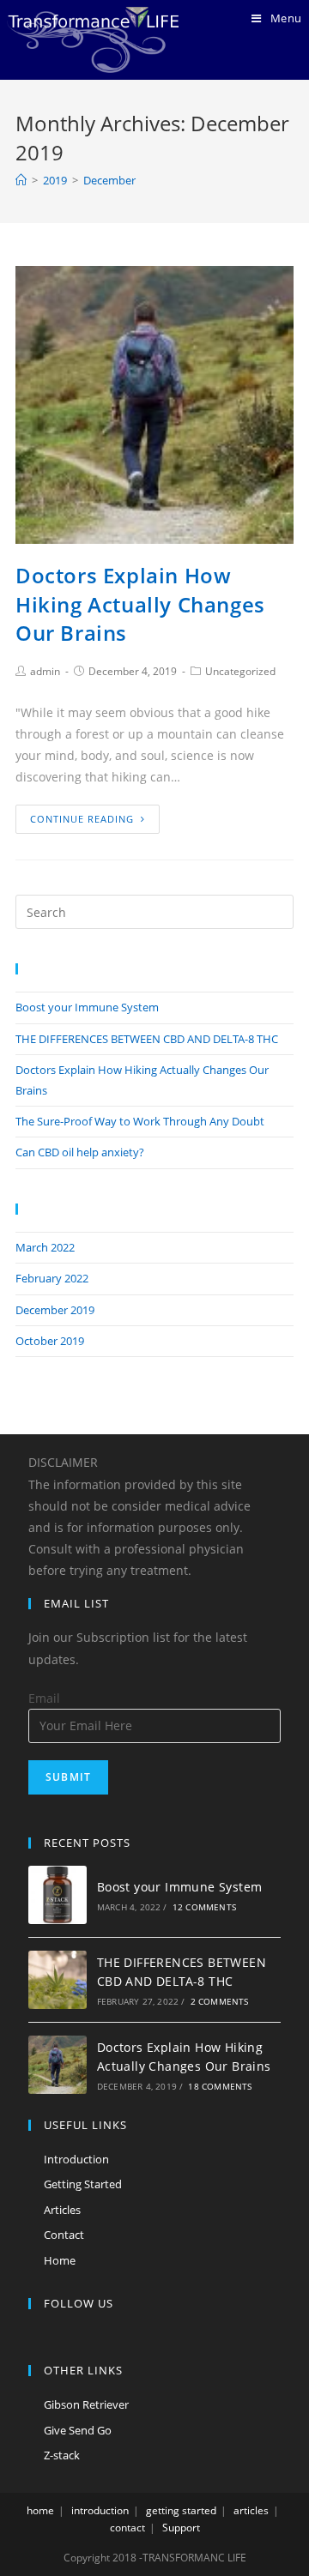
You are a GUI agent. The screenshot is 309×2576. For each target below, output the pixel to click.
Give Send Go (78, 2430)
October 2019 (50, 1341)
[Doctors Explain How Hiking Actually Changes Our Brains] (58, 2065)
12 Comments (204, 1907)
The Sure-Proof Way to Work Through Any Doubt (140, 1121)
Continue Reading (82, 819)
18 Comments (220, 2086)
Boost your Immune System (87, 1007)
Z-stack (62, 2455)
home (40, 2510)
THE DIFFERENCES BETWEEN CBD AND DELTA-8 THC (147, 1039)
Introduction (76, 2159)
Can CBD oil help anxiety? (80, 1152)
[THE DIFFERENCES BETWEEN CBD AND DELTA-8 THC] (58, 1980)
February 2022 (52, 1278)
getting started (181, 2510)
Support (181, 2528)
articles (251, 2510)
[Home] (21, 180)
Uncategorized (240, 671)
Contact (64, 2235)
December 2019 (55, 1310)
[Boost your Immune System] (58, 1895)
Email (44, 1698)
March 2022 (45, 1247)
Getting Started (83, 2184)
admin (45, 671)
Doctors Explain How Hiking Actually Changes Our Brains (140, 604)
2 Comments (220, 2001)
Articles (62, 2210)
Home (60, 2260)
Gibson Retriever (86, 2404)
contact (127, 2528)
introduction (100, 2510)
